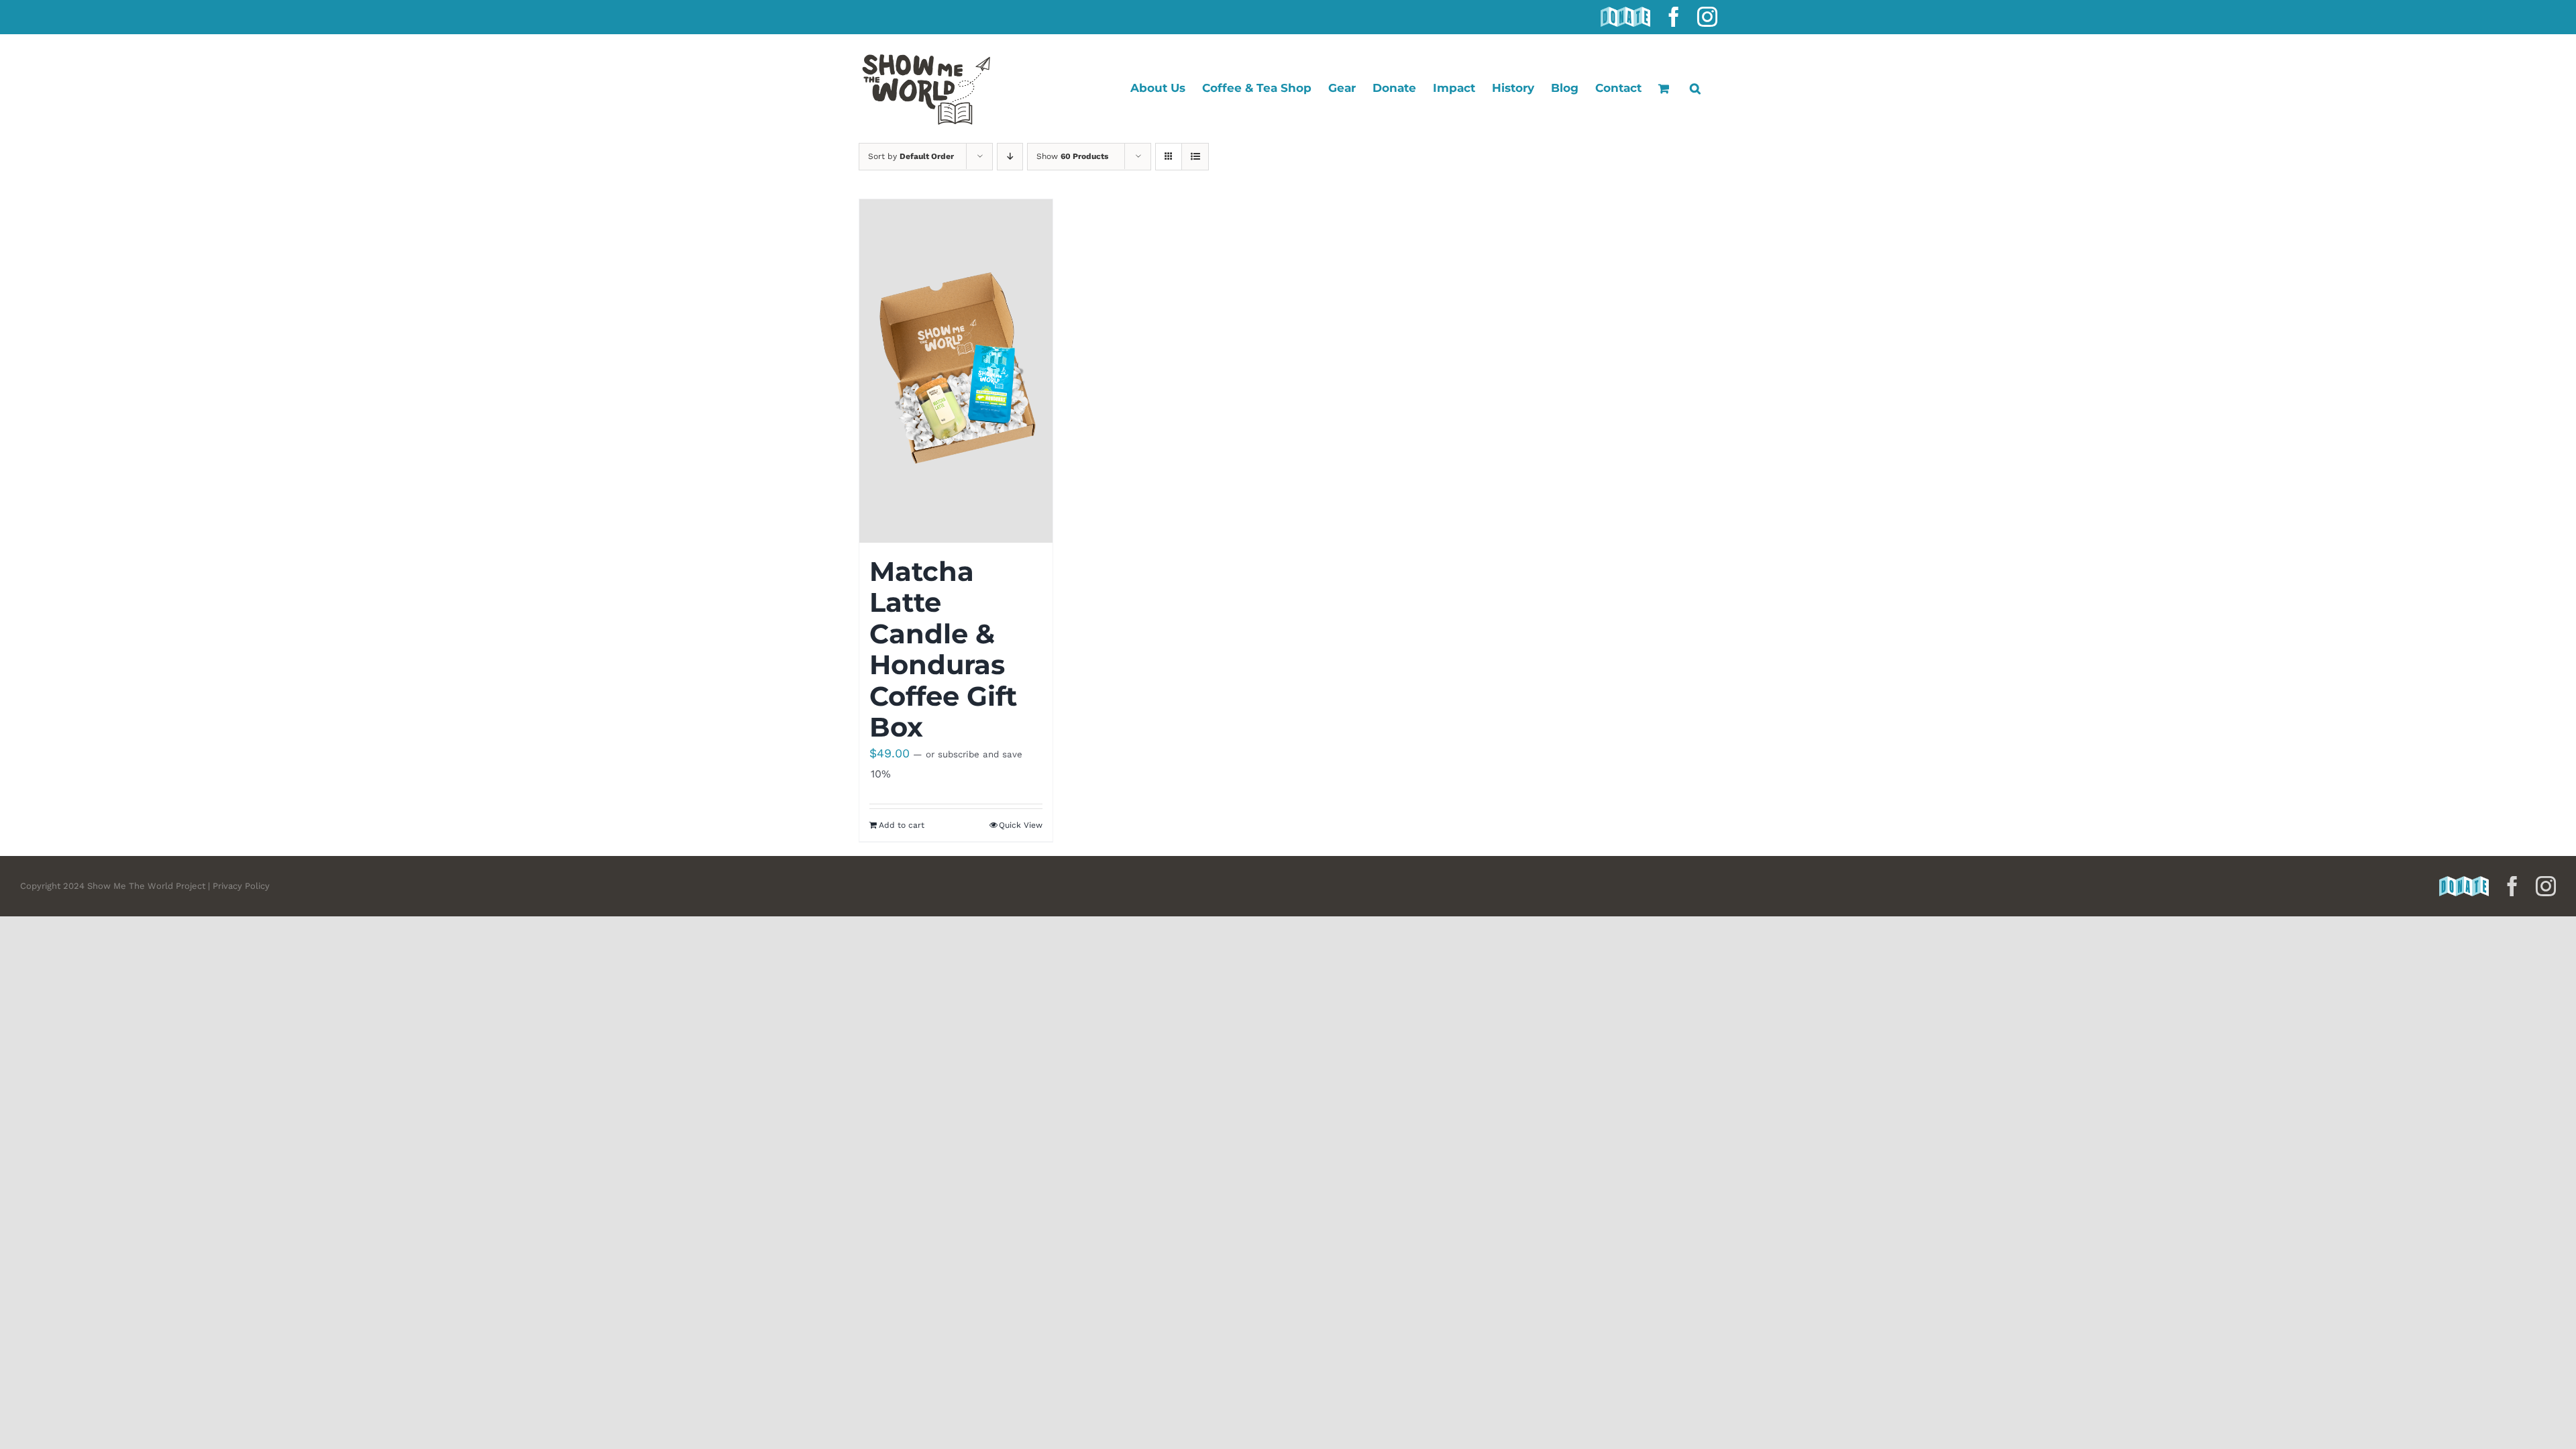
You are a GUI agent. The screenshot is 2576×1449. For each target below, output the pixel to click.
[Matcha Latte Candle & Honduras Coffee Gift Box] (956, 371)
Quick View (1021, 825)
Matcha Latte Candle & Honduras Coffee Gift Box (943, 649)
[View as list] (1195, 157)
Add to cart (902, 825)
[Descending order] (1010, 157)
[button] (1695, 88)
